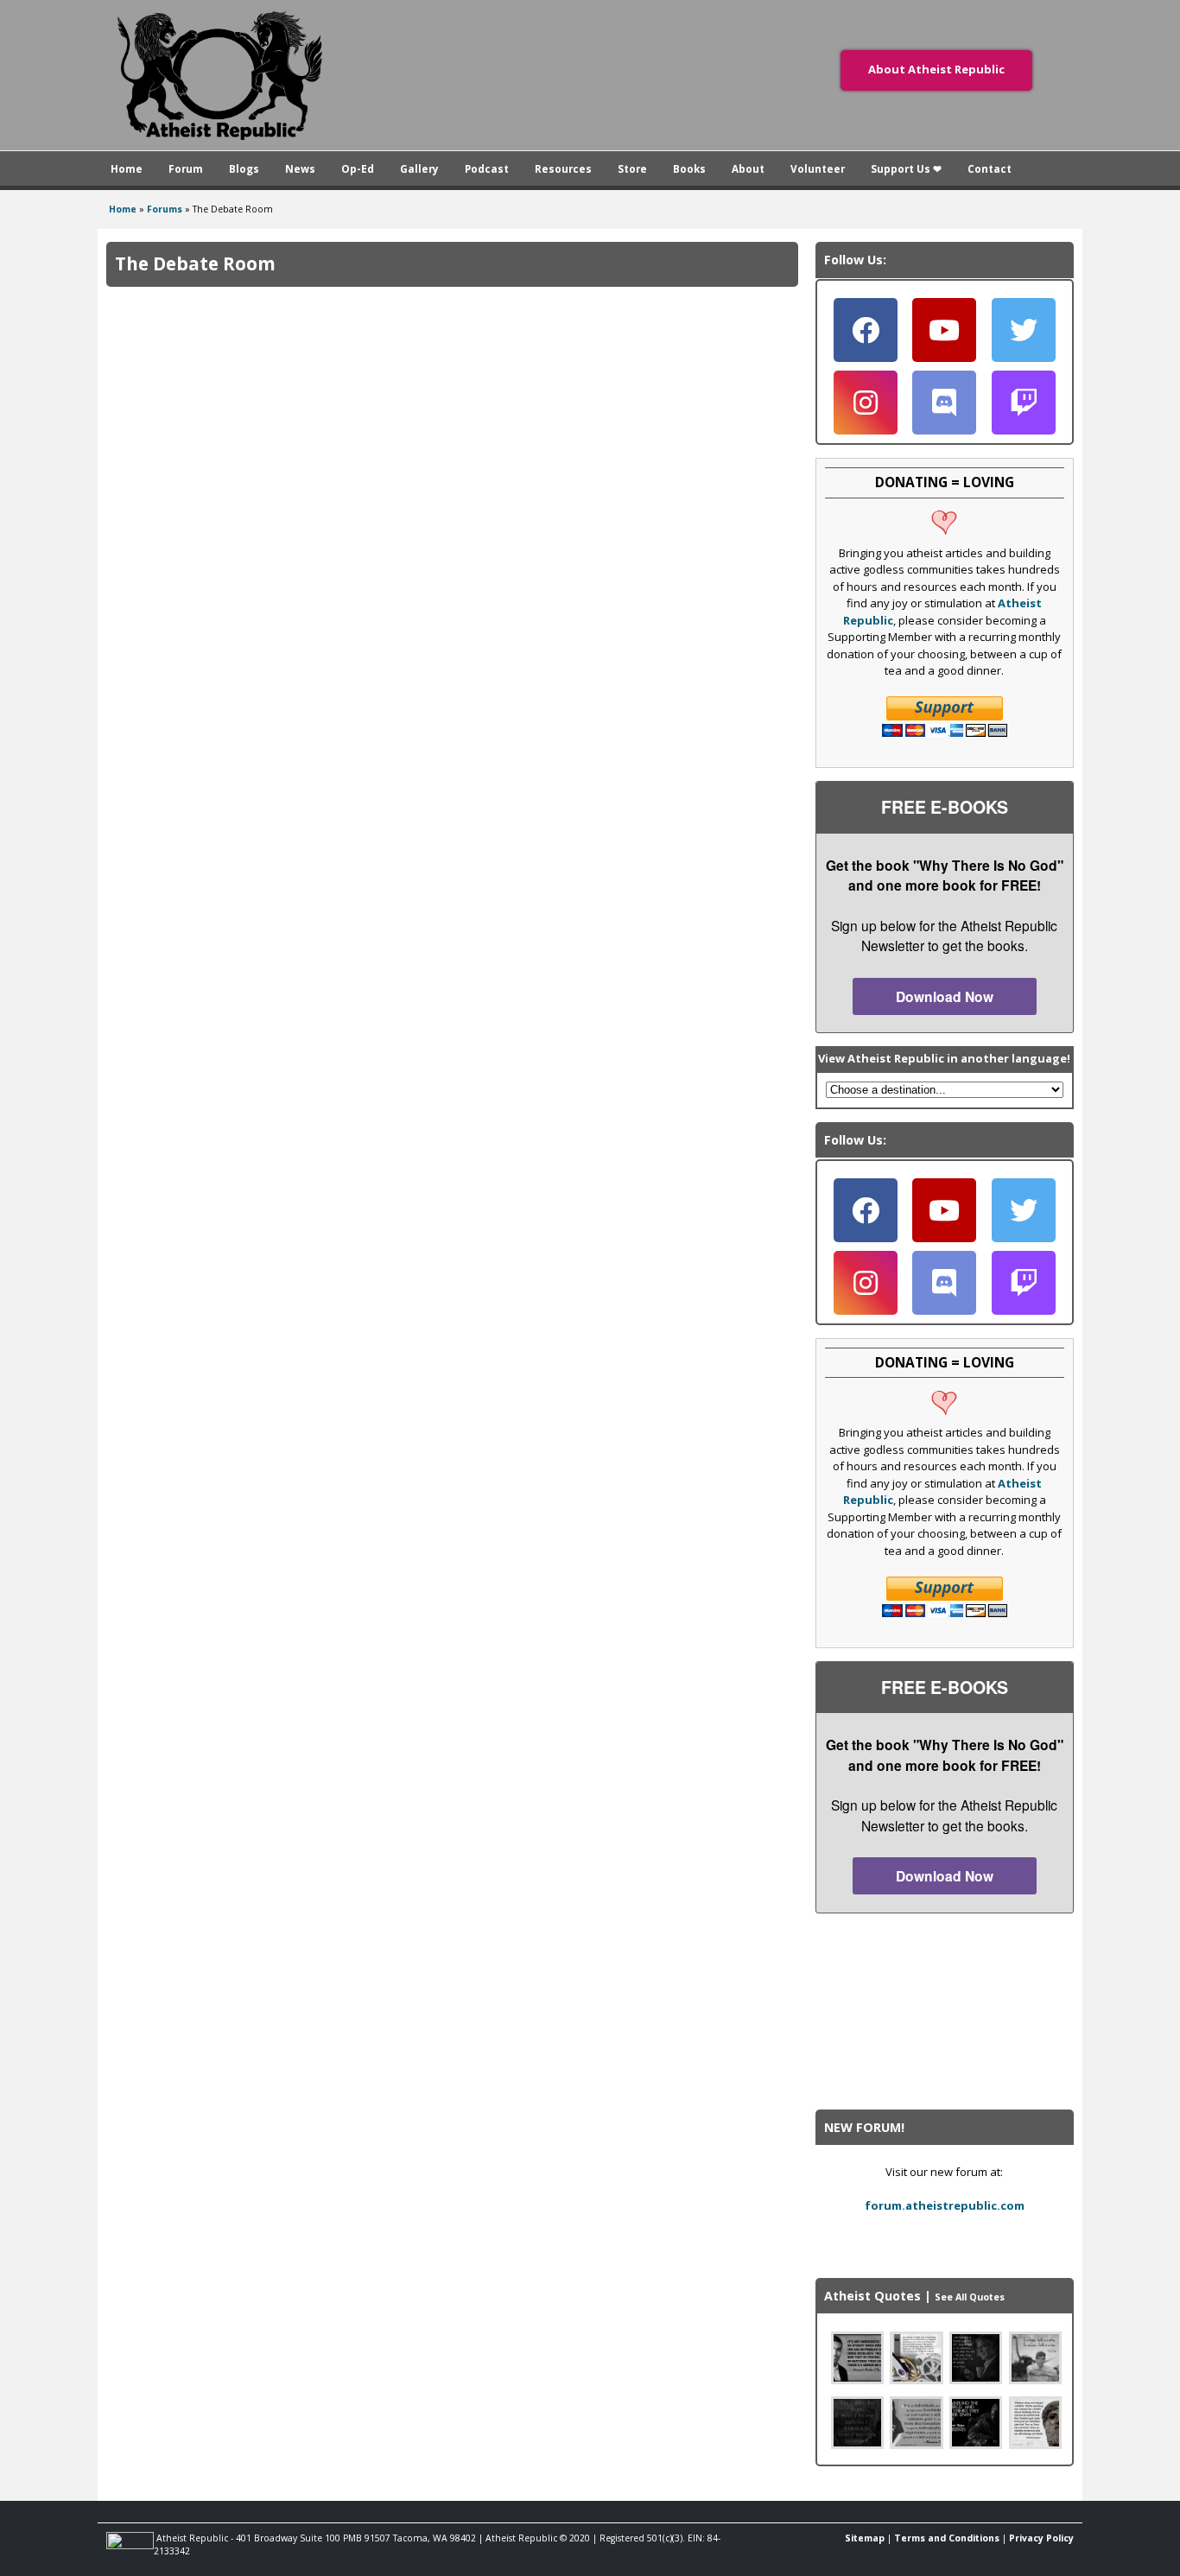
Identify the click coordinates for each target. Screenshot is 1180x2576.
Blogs (244, 168)
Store (632, 168)
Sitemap (865, 2538)
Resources (563, 168)
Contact (990, 168)
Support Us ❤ (906, 168)
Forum (186, 168)
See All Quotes (970, 2297)
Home (127, 168)
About (748, 168)
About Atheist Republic (936, 69)
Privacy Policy (1041, 2538)
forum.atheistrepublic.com (945, 2205)
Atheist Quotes (872, 2296)
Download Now (945, 996)
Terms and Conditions (947, 2538)
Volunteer (818, 168)
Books (689, 168)
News (300, 168)
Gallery (419, 168)
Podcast (487, 168)
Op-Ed (358, 168)
